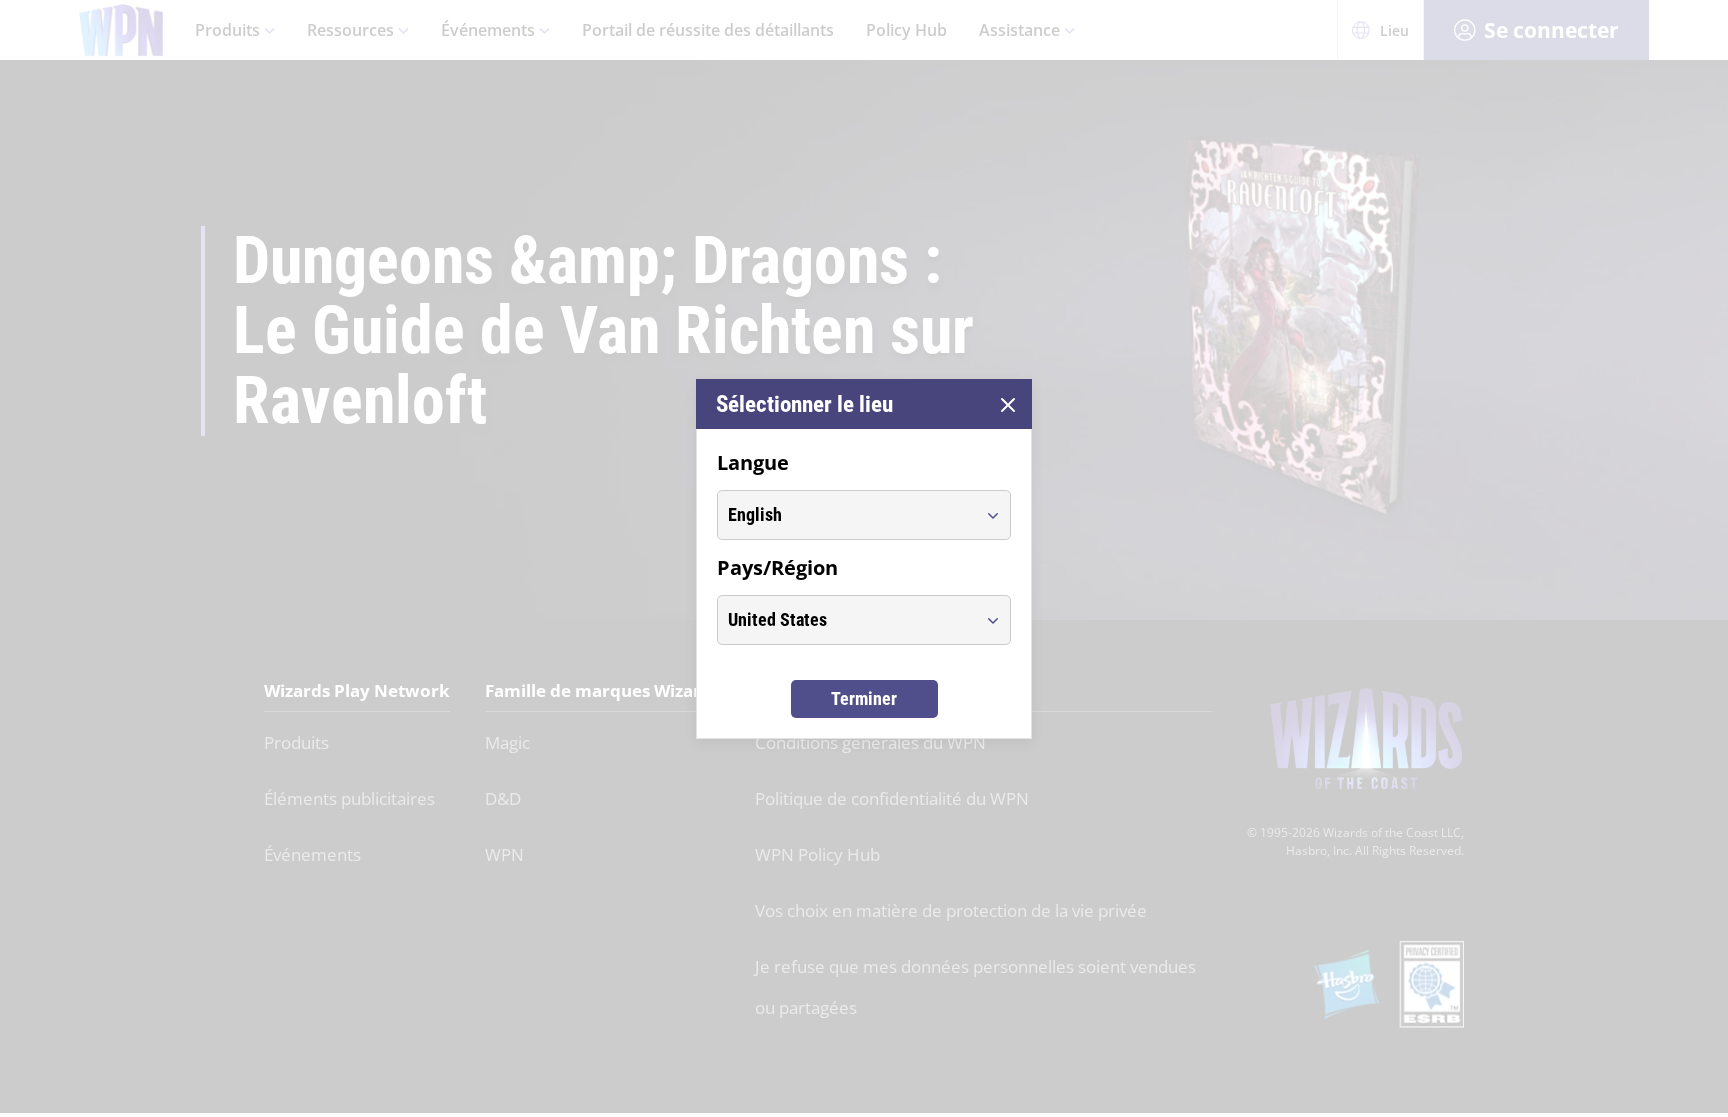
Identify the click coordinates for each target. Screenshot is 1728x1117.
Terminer (864, 698)
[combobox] (845, 515)
